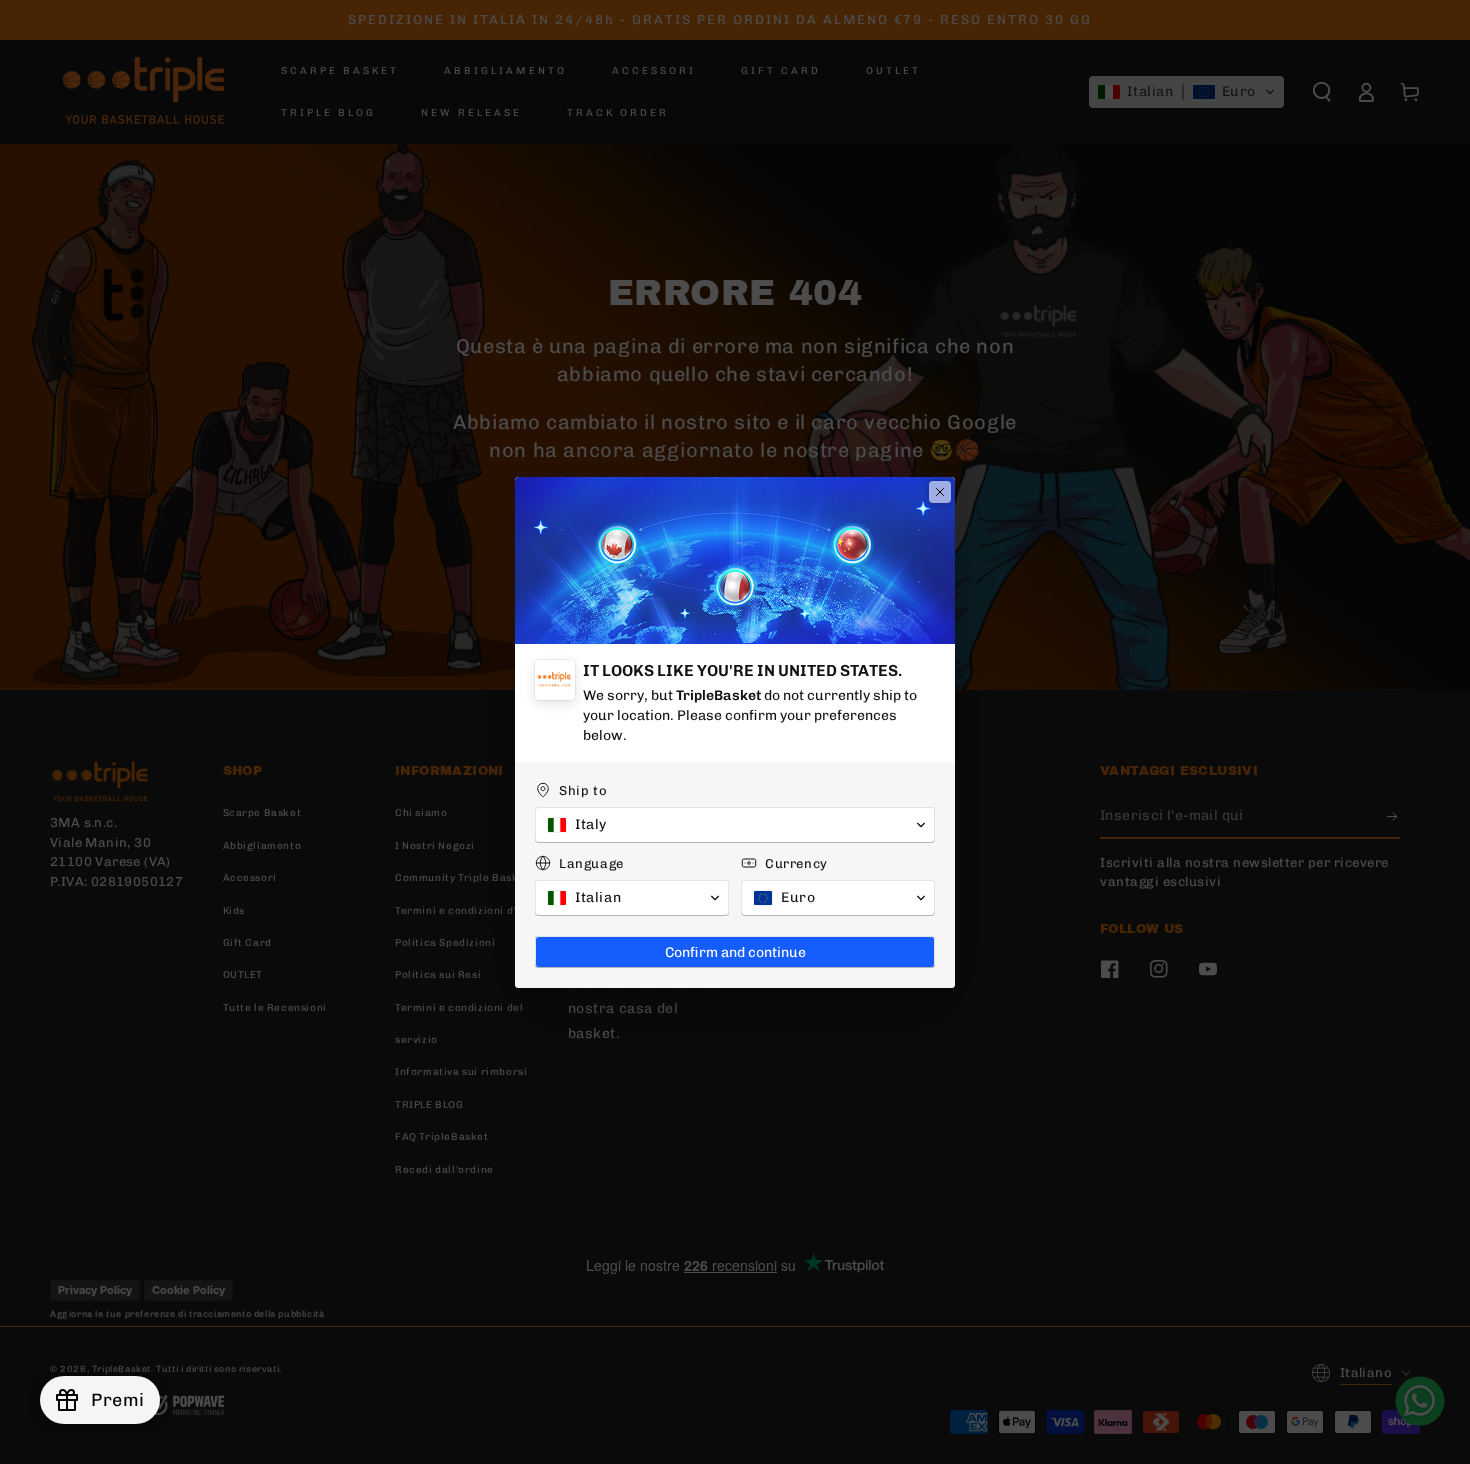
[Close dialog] (940, 492)
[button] (735, 825)
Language (591, 863)
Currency (796, 863)
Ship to (583, 790)
